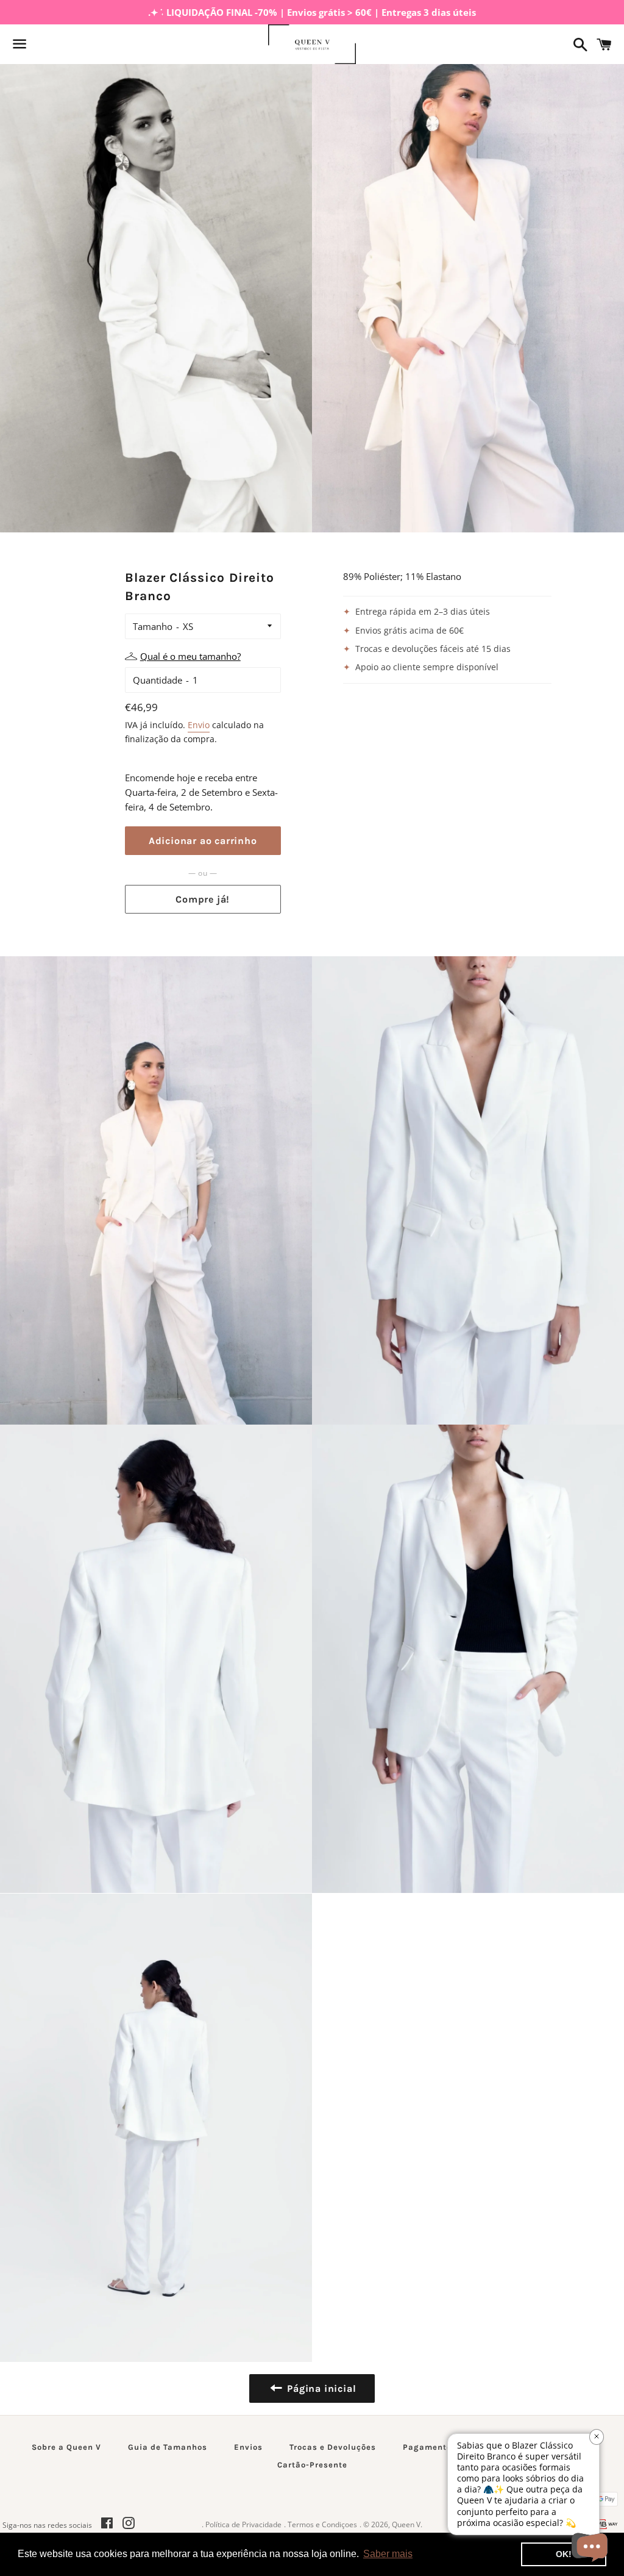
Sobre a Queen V (66, 2447)
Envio (199, 725)
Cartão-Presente (312, 2465)
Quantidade (158, 680)
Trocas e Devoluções (333, 2447)
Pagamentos (430, 2447)
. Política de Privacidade (242, 2524)
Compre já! (203, 899)
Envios (248, 2447)
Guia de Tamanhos (168, 2447)
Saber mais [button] (388, 2554)
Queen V (406, 2524)
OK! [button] (564, 2554)
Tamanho (153, 626)
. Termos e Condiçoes (321, 2524)
